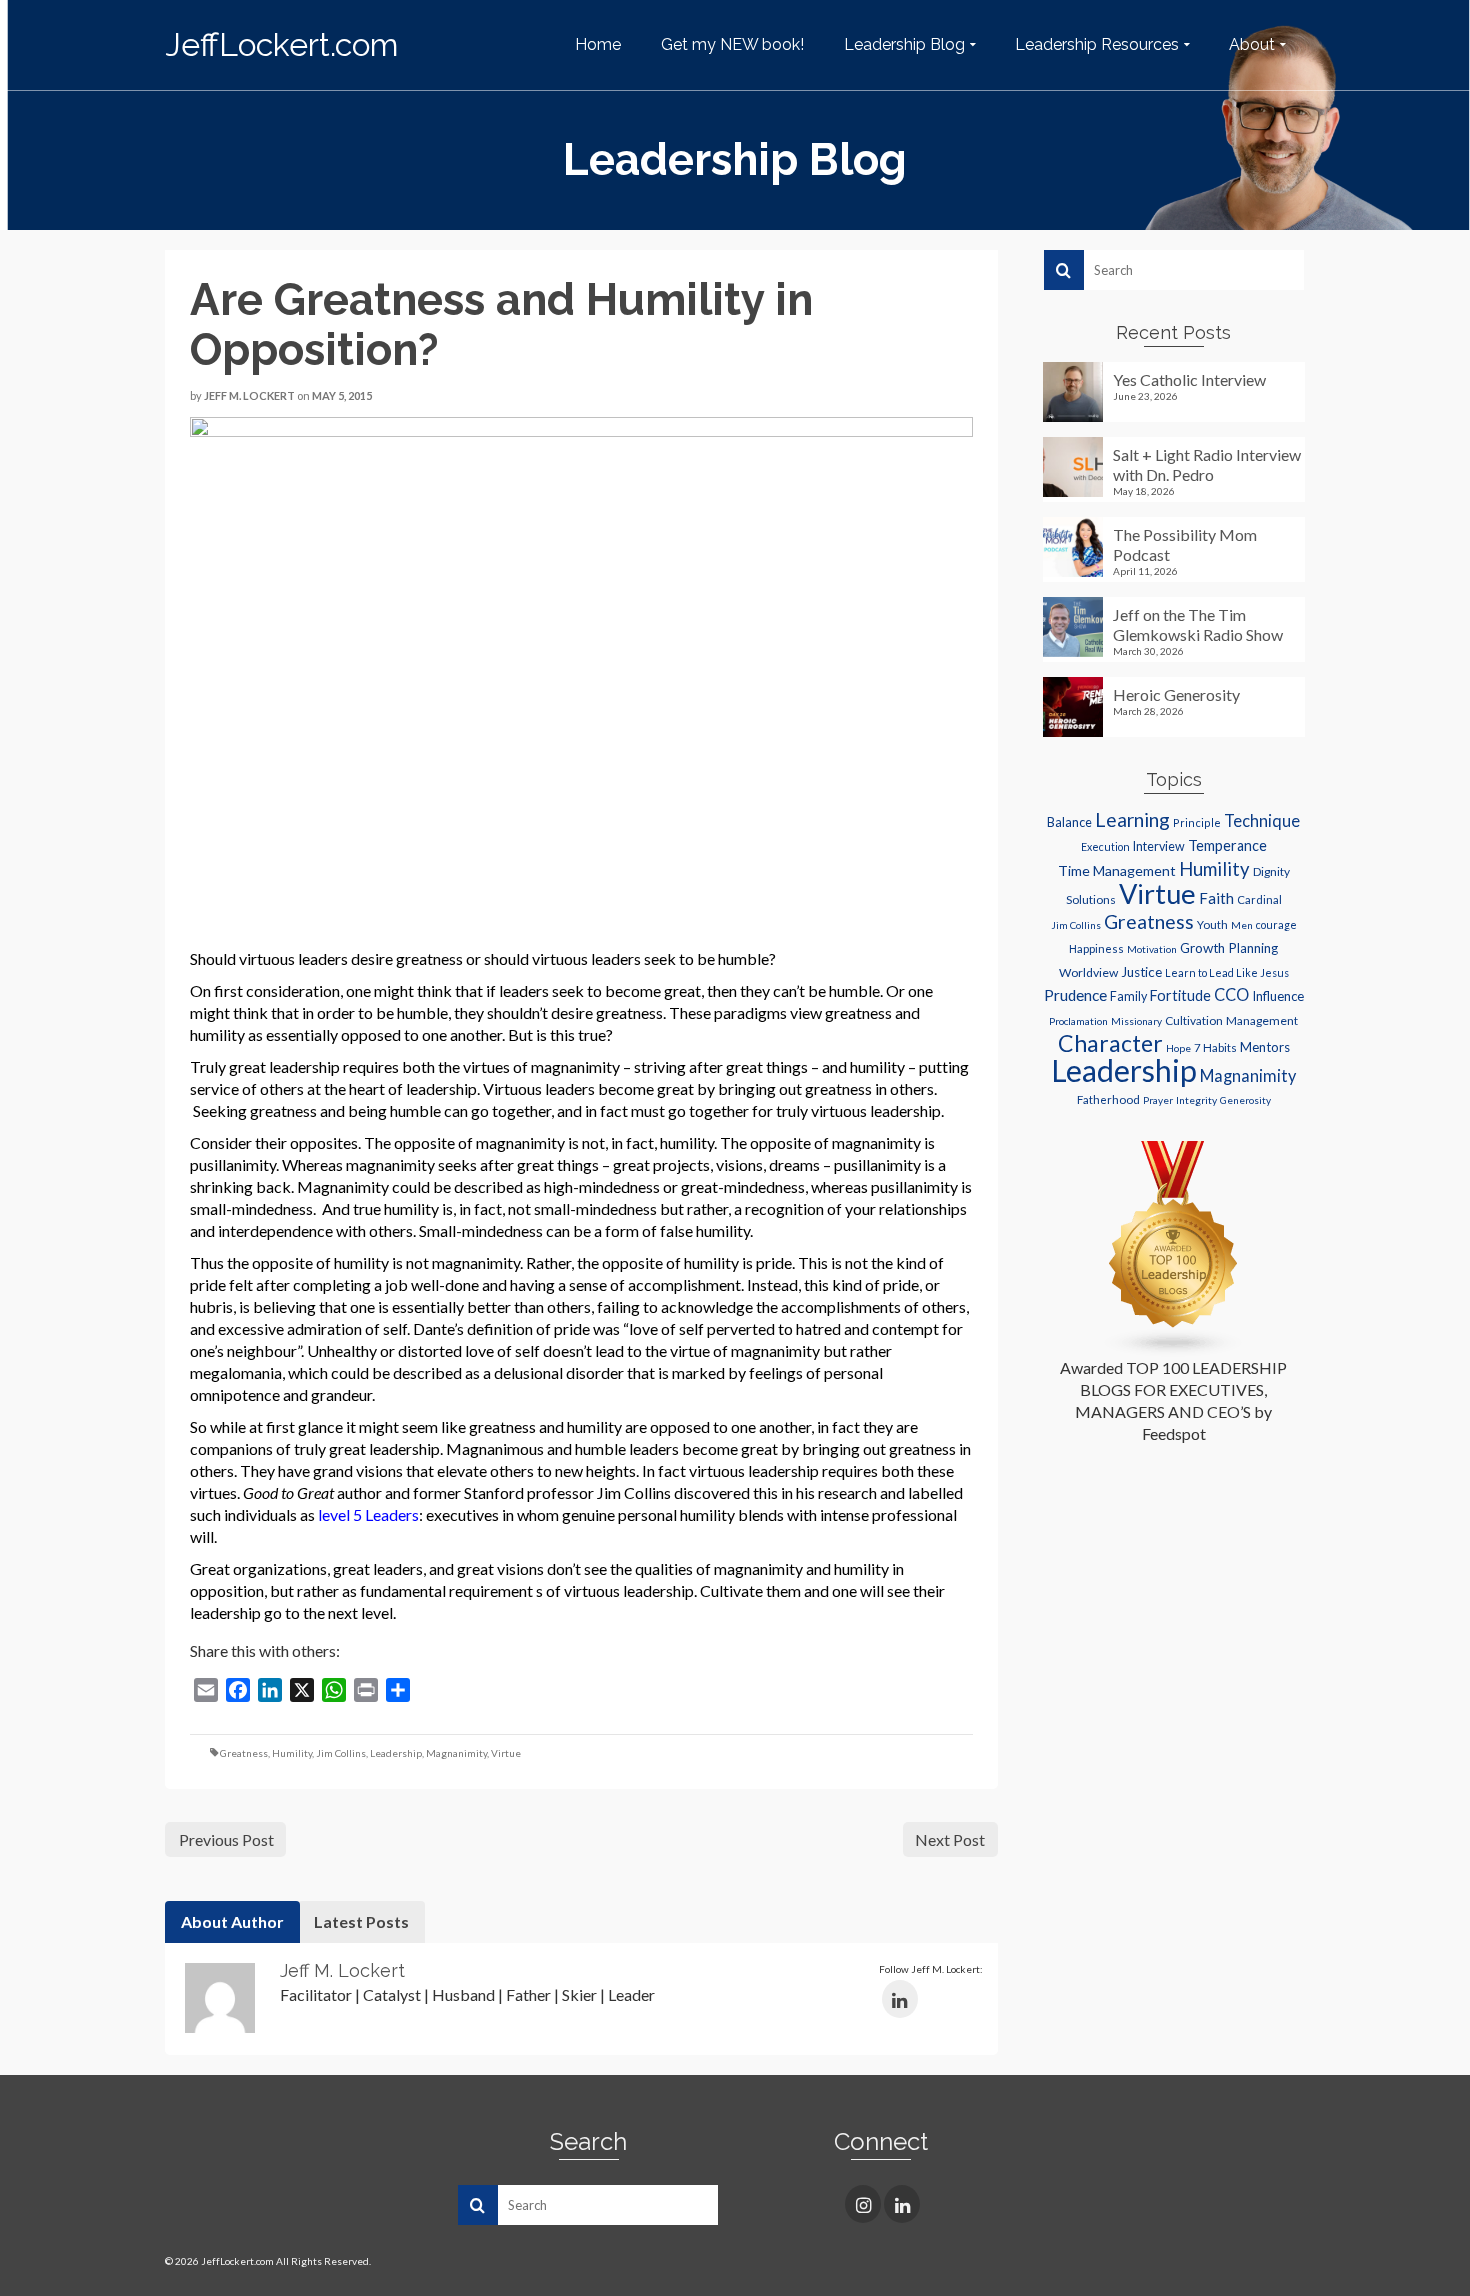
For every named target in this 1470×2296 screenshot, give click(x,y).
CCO (1231, 994)
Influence (1278, 996)
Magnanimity (456, 1753)
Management (1262, 1020)
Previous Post (226, 1839)
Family (1128, 996)
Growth (1202, 948)
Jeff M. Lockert (249, 395)
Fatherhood (1108, 1099)
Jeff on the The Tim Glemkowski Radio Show (1198, 624)
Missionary (1136, 1021)
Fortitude (1180, 995)
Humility (292, 1753)
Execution (1105, 847)
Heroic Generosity (1176, 694)
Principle (1197, 822)
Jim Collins (341, 1753)
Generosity (1245, 1100)
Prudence (1075, 995)
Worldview (1088, 972)
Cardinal (1259, 899)
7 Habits (1215, 1047)
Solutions (1091, 899)
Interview (1159, 846)
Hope (1178, 1048)
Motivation (1152, 949)
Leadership (396, 1753)
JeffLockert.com (281, 44)
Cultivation (1194, 1020)
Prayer (1158, 1100)
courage (1276, 925)
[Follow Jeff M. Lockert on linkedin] (900, 1999)
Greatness (244, 1753)
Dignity (1271, 871)
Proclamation (1078, 1021)
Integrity (1196, 1100)
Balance (1069, 822)
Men (1242, 925)
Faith (1216, 898)
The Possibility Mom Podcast (1185, 544)
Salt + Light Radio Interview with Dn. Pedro (1207, 464)
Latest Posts (361, 1921)
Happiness (1096, 948)
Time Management (1117, 870)
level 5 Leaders (368, 1514)
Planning (1253, 948)
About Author (232, 1921)
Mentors (1265, 1047)
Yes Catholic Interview (1189, 379)
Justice (1141, 972)
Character (1110, 1043)
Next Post (950, 1839)
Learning (1132, 819)
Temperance (1227, 845)
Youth (1212, 924)
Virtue (506, 1753)
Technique (1262, 820)
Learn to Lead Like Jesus (1227, 973)
